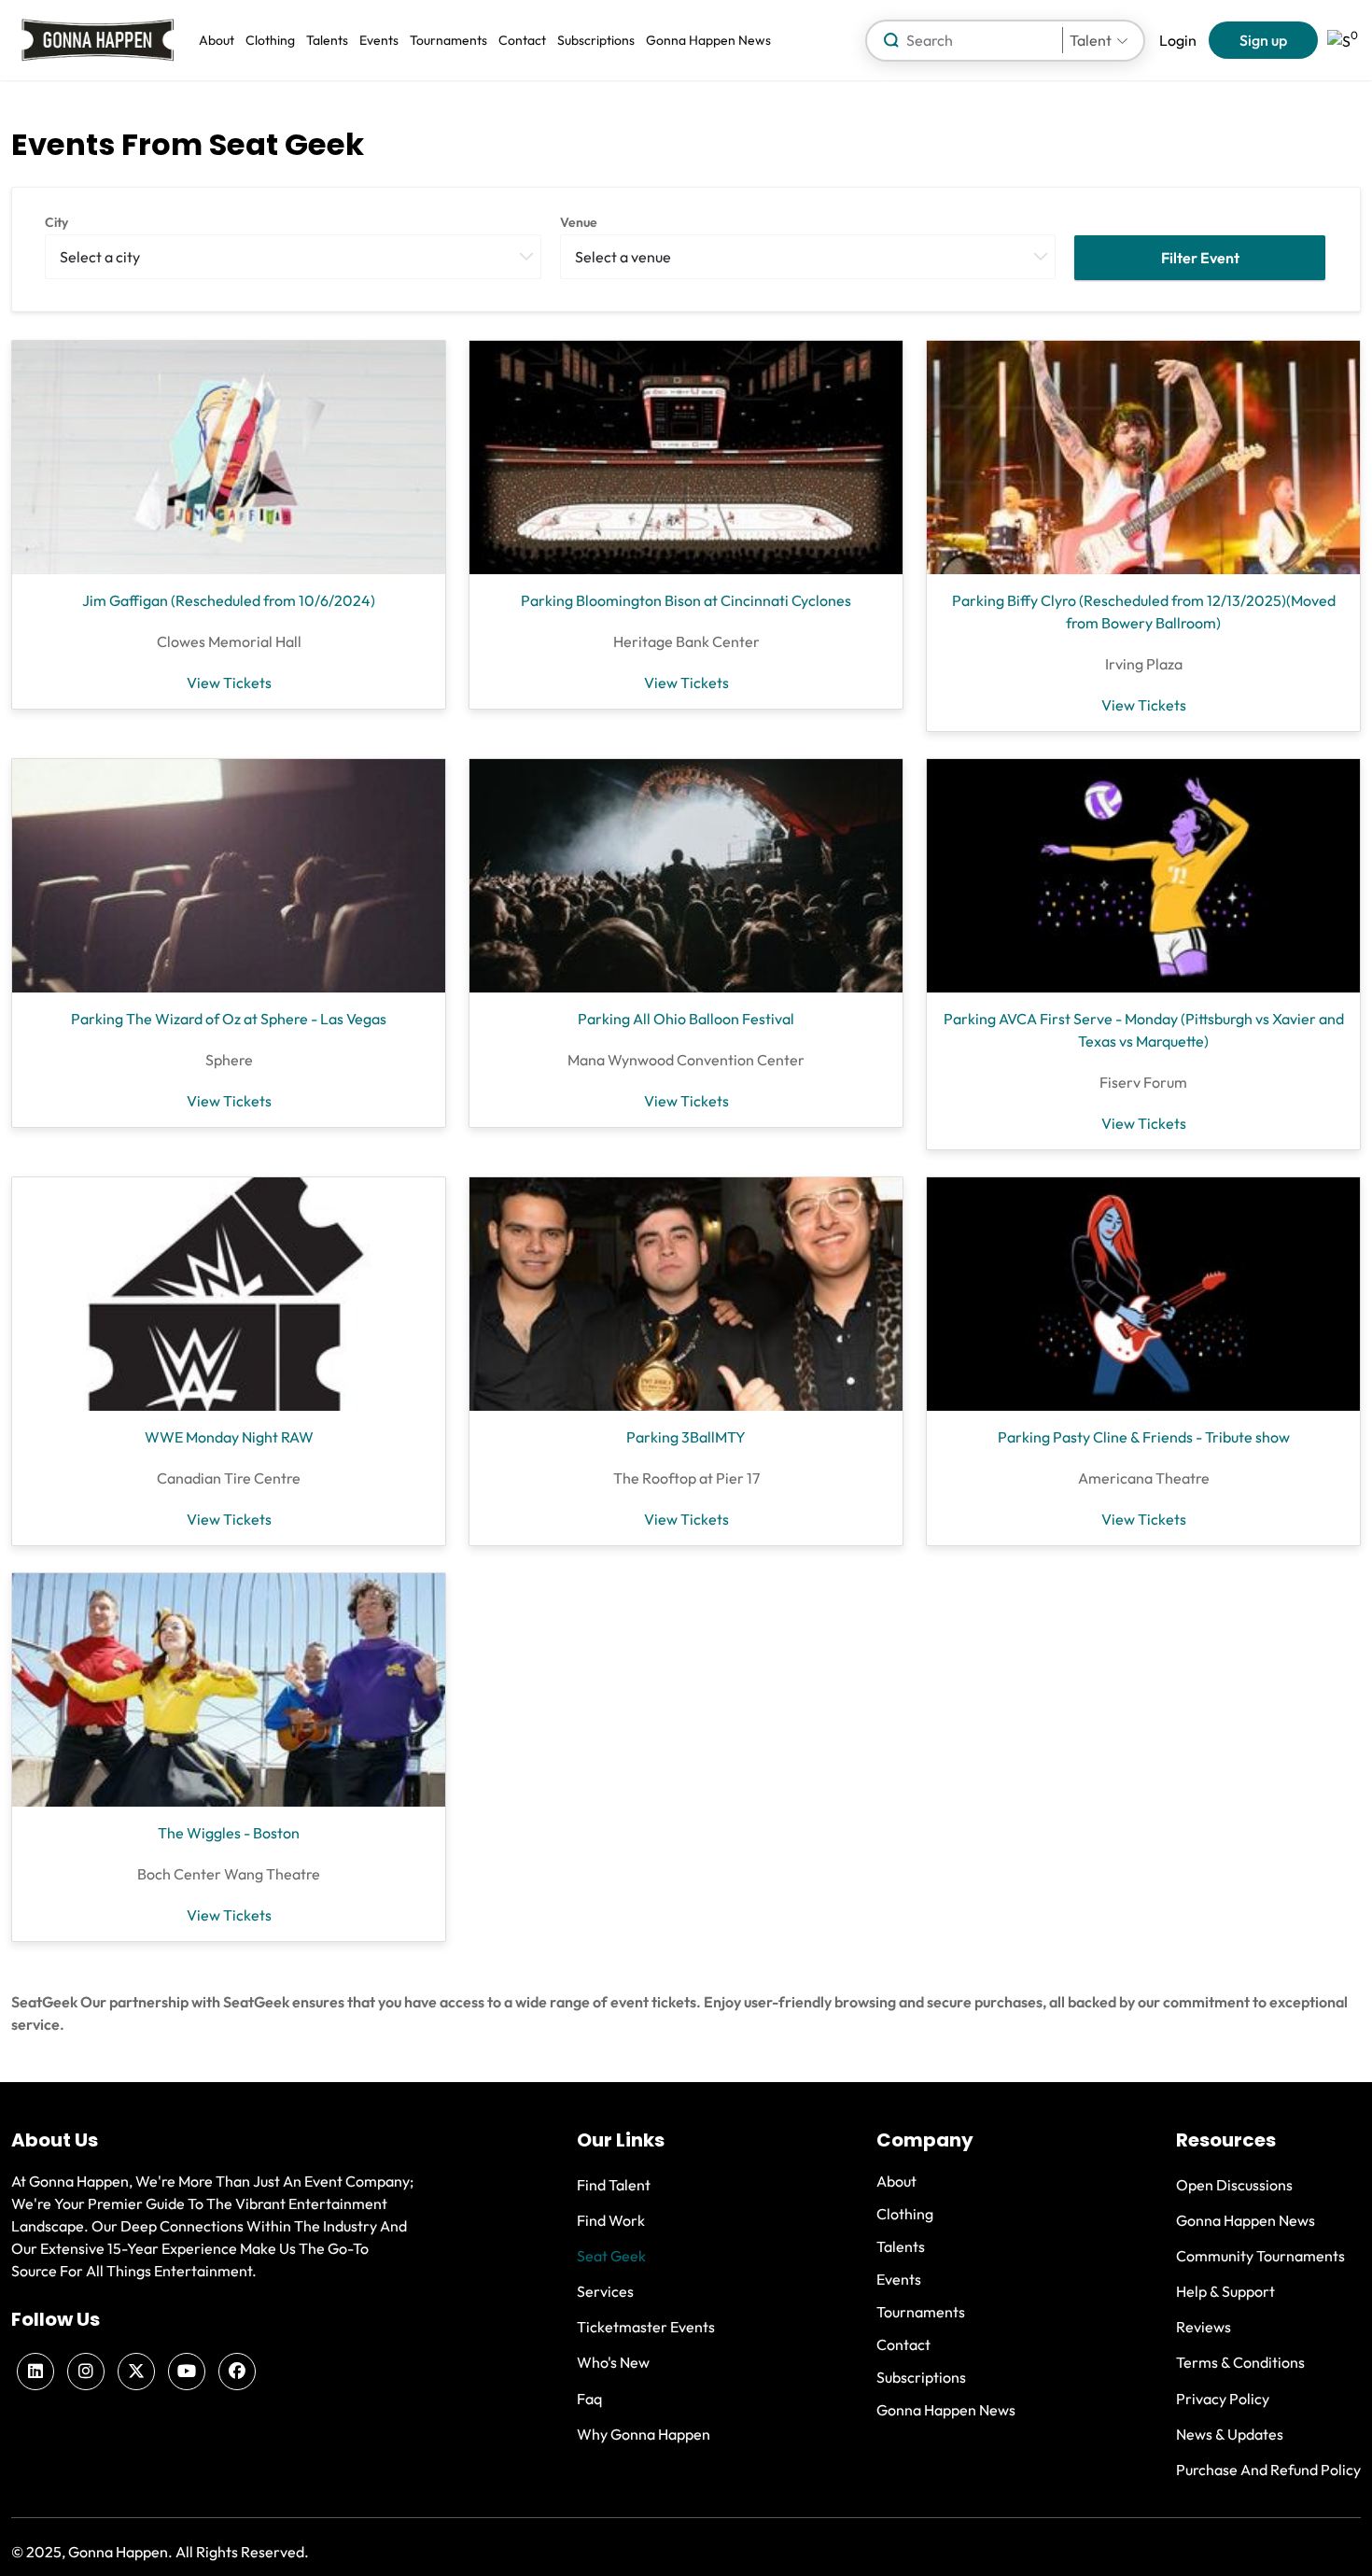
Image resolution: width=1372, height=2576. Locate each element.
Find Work (611, 2220)
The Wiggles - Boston (229, 1833)
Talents (327, 40)
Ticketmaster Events (646, 2327)
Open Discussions (1234, 2185)
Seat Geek (611, 2256)
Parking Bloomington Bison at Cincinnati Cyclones (686, 600)
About (217, 40)
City (56, 222)
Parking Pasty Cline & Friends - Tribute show (1144, 1437)
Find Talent (614, 2185)
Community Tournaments (1260, 2256)
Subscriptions (596, 40)
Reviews (1204, 2327)
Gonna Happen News (708, 40)
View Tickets (229, 683)
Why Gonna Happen (644, 2434)
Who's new (613, 2362)
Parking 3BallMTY (686, 1437)
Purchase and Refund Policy (1268, 2470)
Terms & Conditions (1240, 2362)
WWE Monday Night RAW (229, 1437)
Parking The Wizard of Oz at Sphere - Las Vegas (229, 1019)
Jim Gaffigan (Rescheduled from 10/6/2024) (229, 600)
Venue (579, 222)
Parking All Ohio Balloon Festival (686, 1019)
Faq (589, 2399)
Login (1178, 40)
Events (379, 40)
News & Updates (1230, 2434)
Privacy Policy (1223, 2399)
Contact (522, 40)
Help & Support (1225, 2291)
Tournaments (448, 40)
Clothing (270, 40)
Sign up (1263, 40)
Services (605, 2291)
